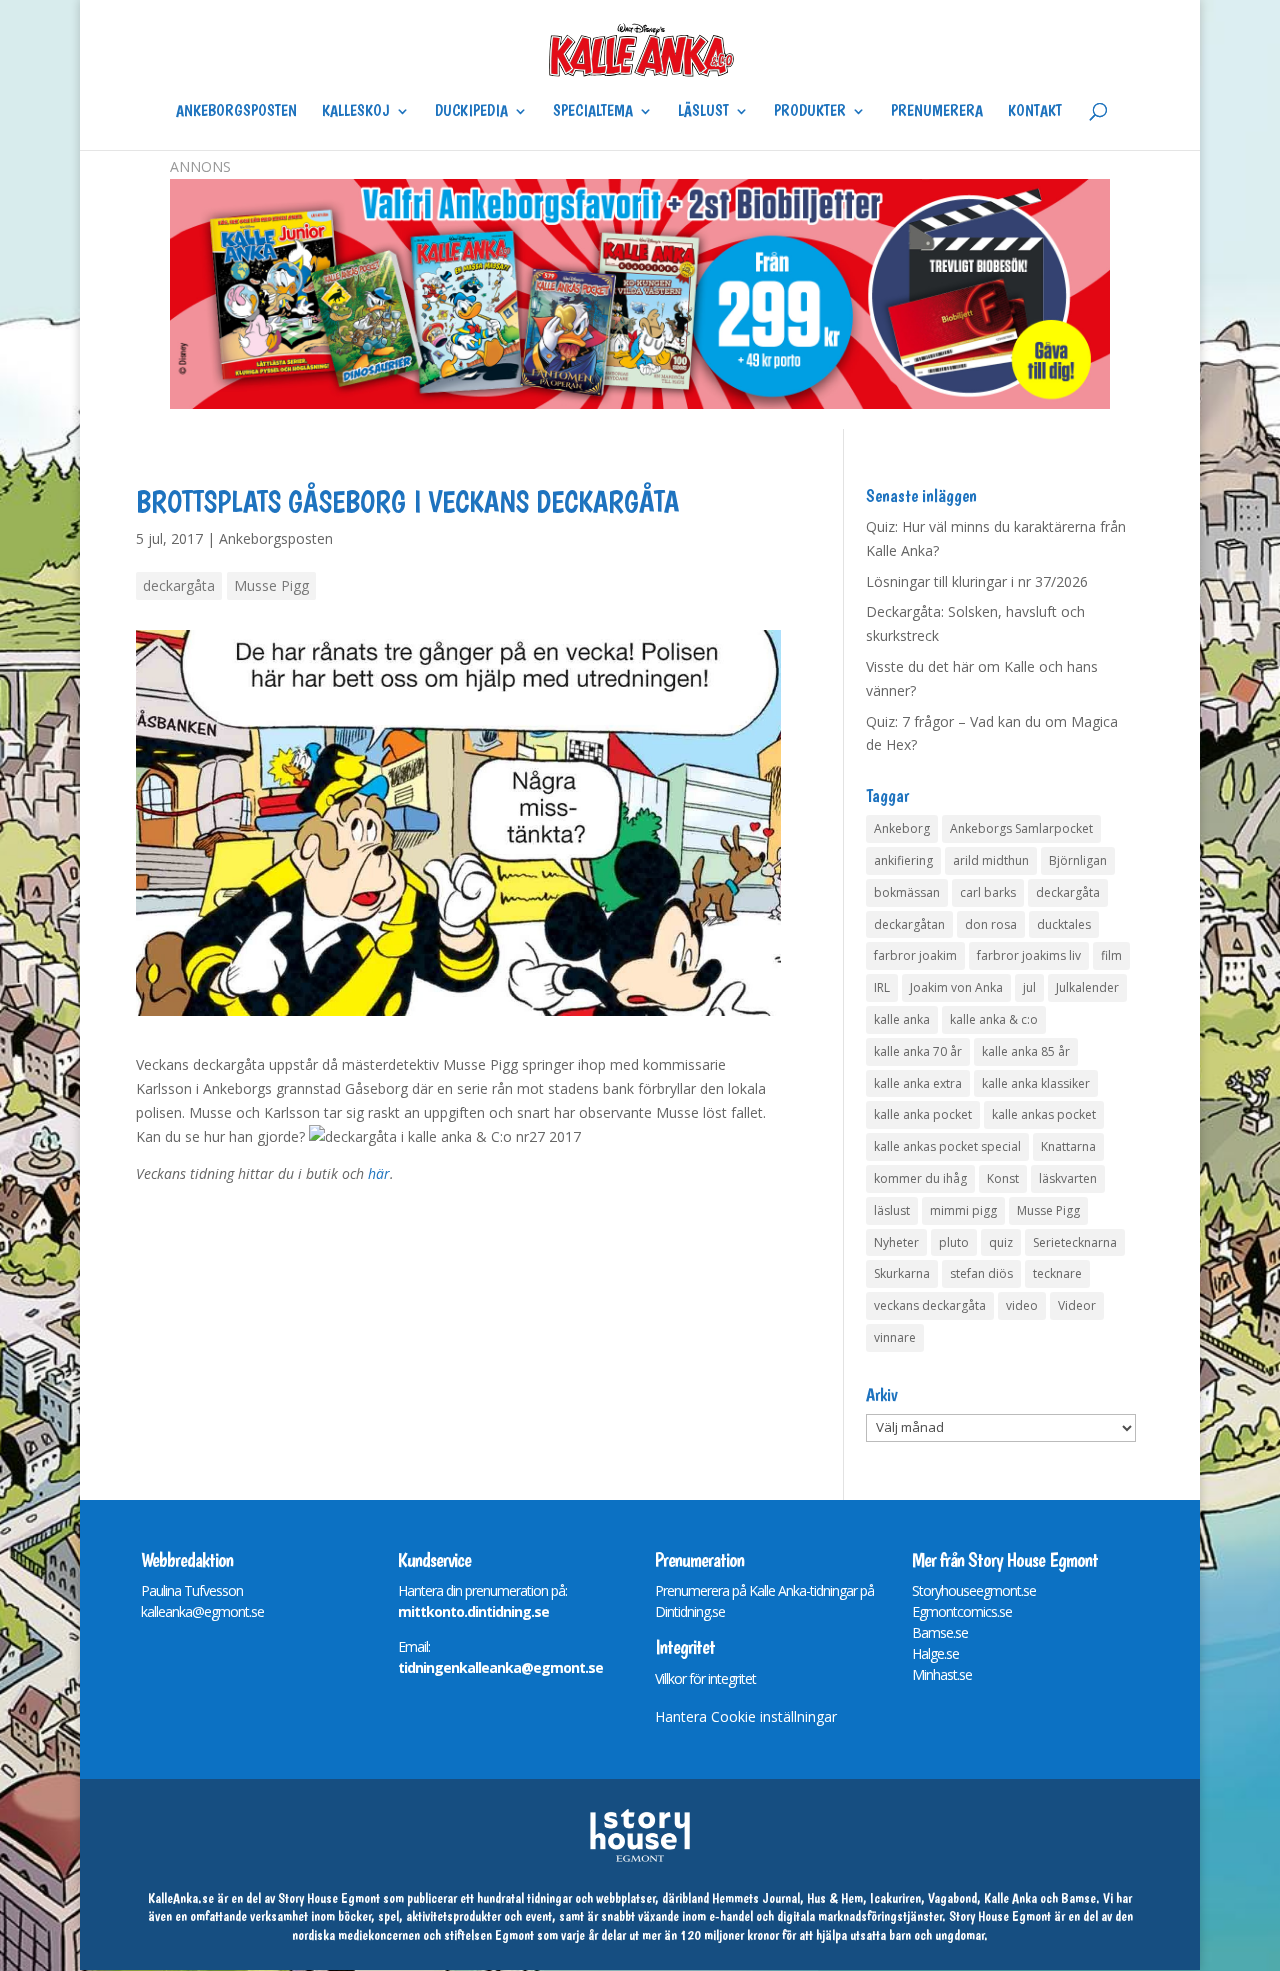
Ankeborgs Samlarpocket (1021, 828)
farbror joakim (915, 955)
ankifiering (903, 860)
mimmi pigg (963, 1210)
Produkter (810, 112)
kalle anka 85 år (1026, 1051)
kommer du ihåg (920, 1178)
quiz (1001, 1242)
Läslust (703, 112)
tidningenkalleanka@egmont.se (500, 1667)
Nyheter (896, 1242)
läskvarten (1068, 1178)
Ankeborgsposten (236, 112)
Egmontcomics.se (962, 1611)
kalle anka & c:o (994, 1019)
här (379, 1173)
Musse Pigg (271, 585)
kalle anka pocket (923, 1114)
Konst (1003, 1178)
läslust (892, 1210)
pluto (954, 1242)
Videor (1077, 1305)
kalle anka (902, 1019)
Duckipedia (471, 112)
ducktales (1064, 924)
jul (1029, 987)
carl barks (988, 892)
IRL (882, 987)
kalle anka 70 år (918, 1051)
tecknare (1057, 1273)
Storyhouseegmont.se (974, 1590)
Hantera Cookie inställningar (746, 1716)
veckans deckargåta (930, 1305)
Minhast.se (942, 1674)
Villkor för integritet (705, 1678)
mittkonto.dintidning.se (473, 1611)
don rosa (991, 924)
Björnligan (1078, 860)
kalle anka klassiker (1036, 1083)
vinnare (895, 1337)
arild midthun (991, 860)
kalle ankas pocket (1044, 1114)
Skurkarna (902, 1273)
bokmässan (907, 892)
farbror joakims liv (1029, 955)
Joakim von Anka (956, 987)
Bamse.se (940, 1632)
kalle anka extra (918, 1083)
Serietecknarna (1075, 1242)
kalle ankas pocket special (947, 1146)
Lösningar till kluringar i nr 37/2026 (977, 581)
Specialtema (593, 112)
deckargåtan (909, 924)
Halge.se (935, 1653)
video (1022, 1305)
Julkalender (1087, 987)
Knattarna (1068, 1146)
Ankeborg (902, 828)
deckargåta (179, 585)
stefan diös (981, 1273)
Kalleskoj (356, 112)
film (1111, 955)
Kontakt (1035, 112)
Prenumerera (937, 112)
